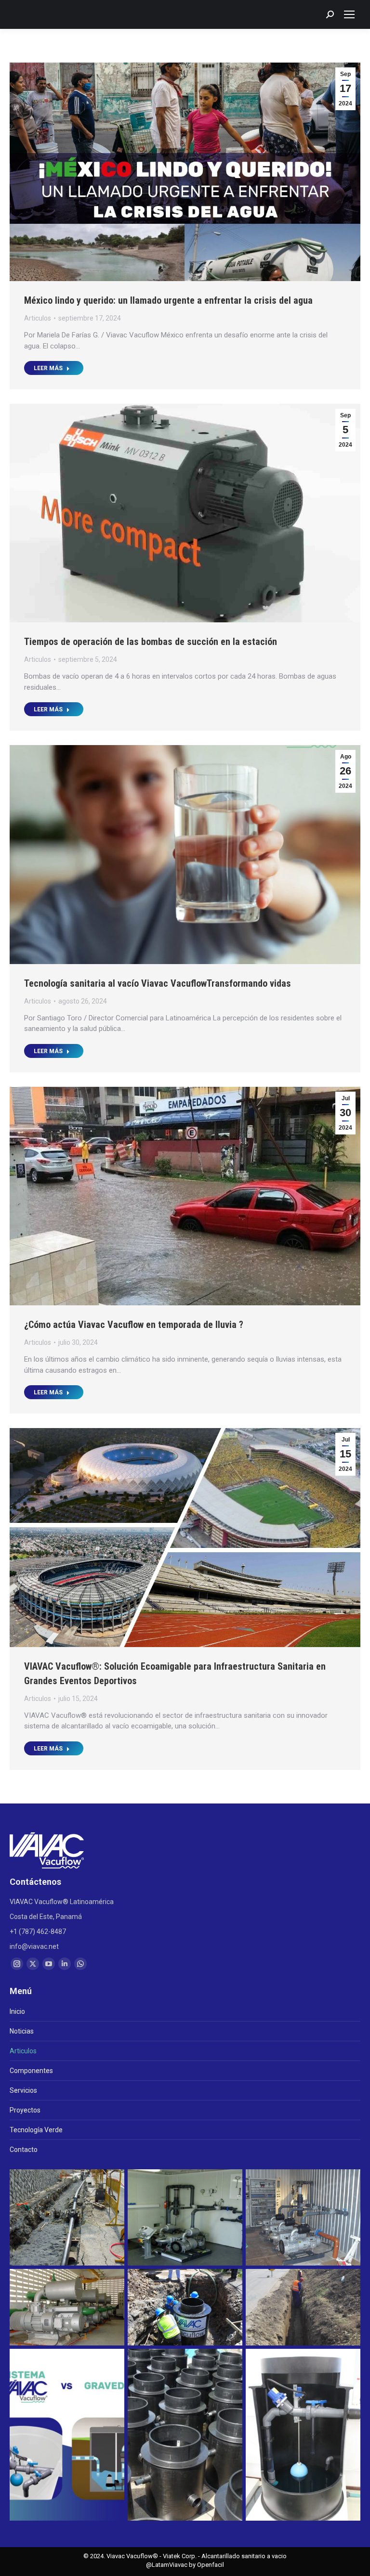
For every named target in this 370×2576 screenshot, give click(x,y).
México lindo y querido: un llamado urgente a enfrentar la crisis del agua (168, 300)
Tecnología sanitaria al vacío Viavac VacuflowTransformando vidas (158, 983)
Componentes (31, 2071)
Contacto (24, 2150)
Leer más (48, 368)
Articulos (38, 318)
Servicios (23, 2090)
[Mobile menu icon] (349, 14)
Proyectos (25, 2110)
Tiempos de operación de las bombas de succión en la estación (151, 642)
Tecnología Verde (36, 2130)
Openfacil (211, 2565)
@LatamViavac (167, 2565)
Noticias (22, 2031)
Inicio (17, 2011)
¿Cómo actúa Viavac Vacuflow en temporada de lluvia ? (134, 1325)
